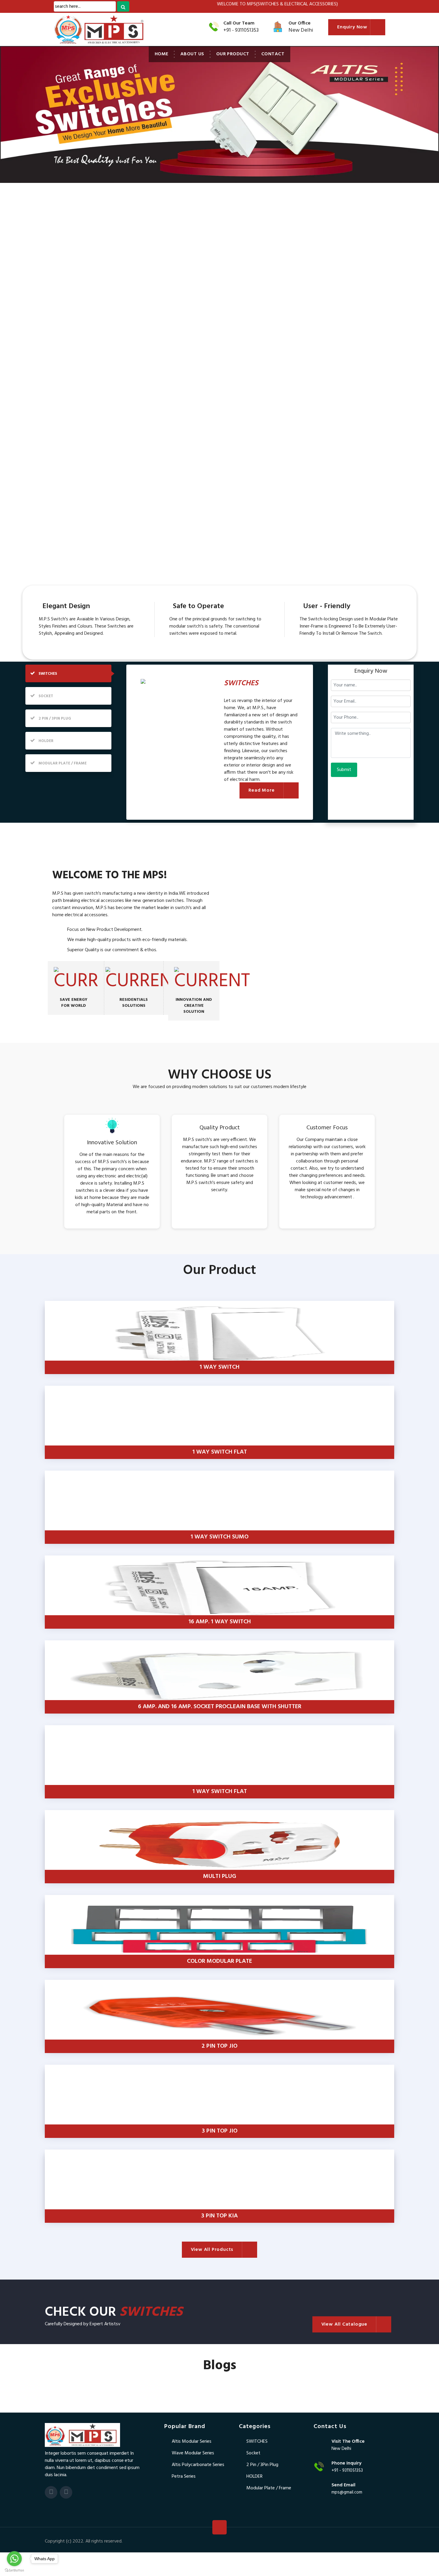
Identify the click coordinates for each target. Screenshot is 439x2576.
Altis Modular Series (192, 2442)
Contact (273, 54)
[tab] (68, 673)
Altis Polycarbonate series (198, 2465)
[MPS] (88, 30)
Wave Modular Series (193, 2453)
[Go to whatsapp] (14, 2559)
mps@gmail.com (347, 2492)
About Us (192, 54)
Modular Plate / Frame (269, 2488)
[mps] (82, 2435)
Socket (253, 2453)
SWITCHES (257, 2442)
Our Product (233, 54)
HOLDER (254, 2476)
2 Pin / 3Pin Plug (262, 2465)
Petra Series (184, 2476)
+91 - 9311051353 (241, 30)
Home (162, 54)
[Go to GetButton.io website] (14, 2570)
